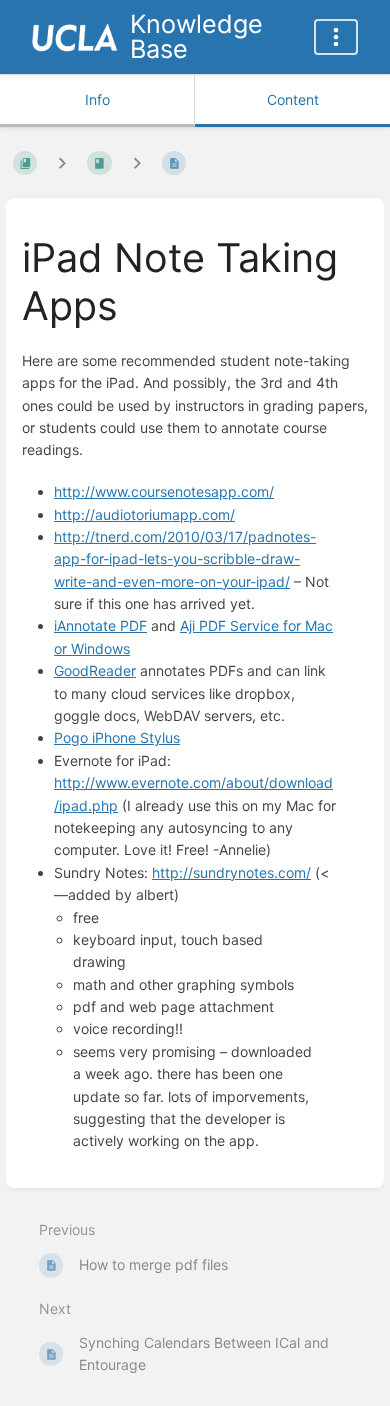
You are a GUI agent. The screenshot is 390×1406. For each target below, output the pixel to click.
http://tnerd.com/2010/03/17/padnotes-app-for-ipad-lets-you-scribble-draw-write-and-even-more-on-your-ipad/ (185, 559)
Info (97, 99)
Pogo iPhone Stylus (117, 737)
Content (293, 99)
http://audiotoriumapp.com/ (144, 514)
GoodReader (95, 670)
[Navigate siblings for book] (62, 163)
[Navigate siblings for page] (137, 163)
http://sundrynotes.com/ (231, 872)
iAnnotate (100, 625)
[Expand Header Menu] (336, 37)
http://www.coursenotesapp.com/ (164, 491)
